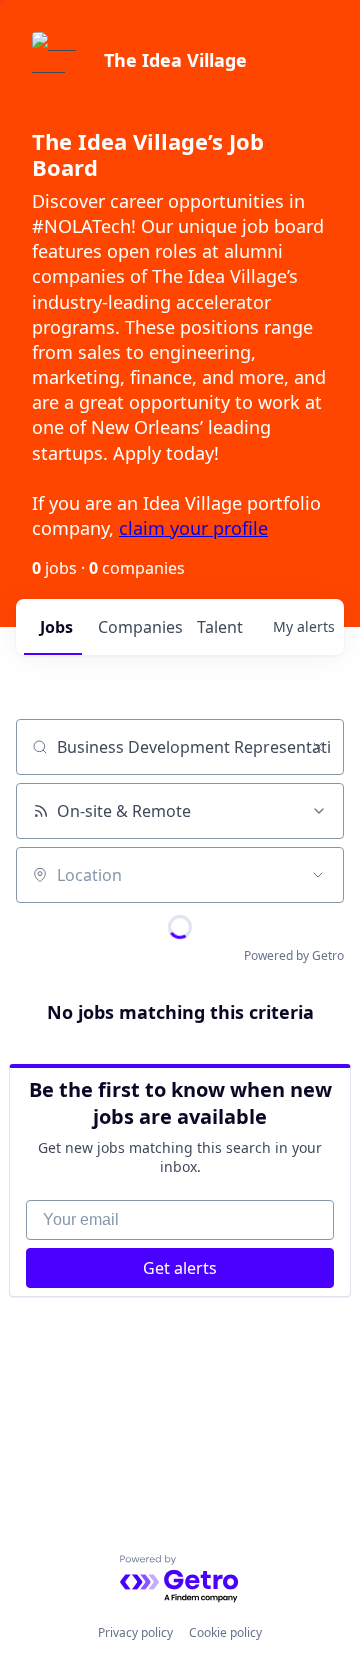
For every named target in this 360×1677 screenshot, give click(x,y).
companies (139, 627)
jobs (56, 627)
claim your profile (193, 528)
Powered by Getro (294, 955)
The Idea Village (175, 60)
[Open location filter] (318, 875)
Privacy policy (135, 1632)
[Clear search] (318, 747)
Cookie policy (225, 1632)
